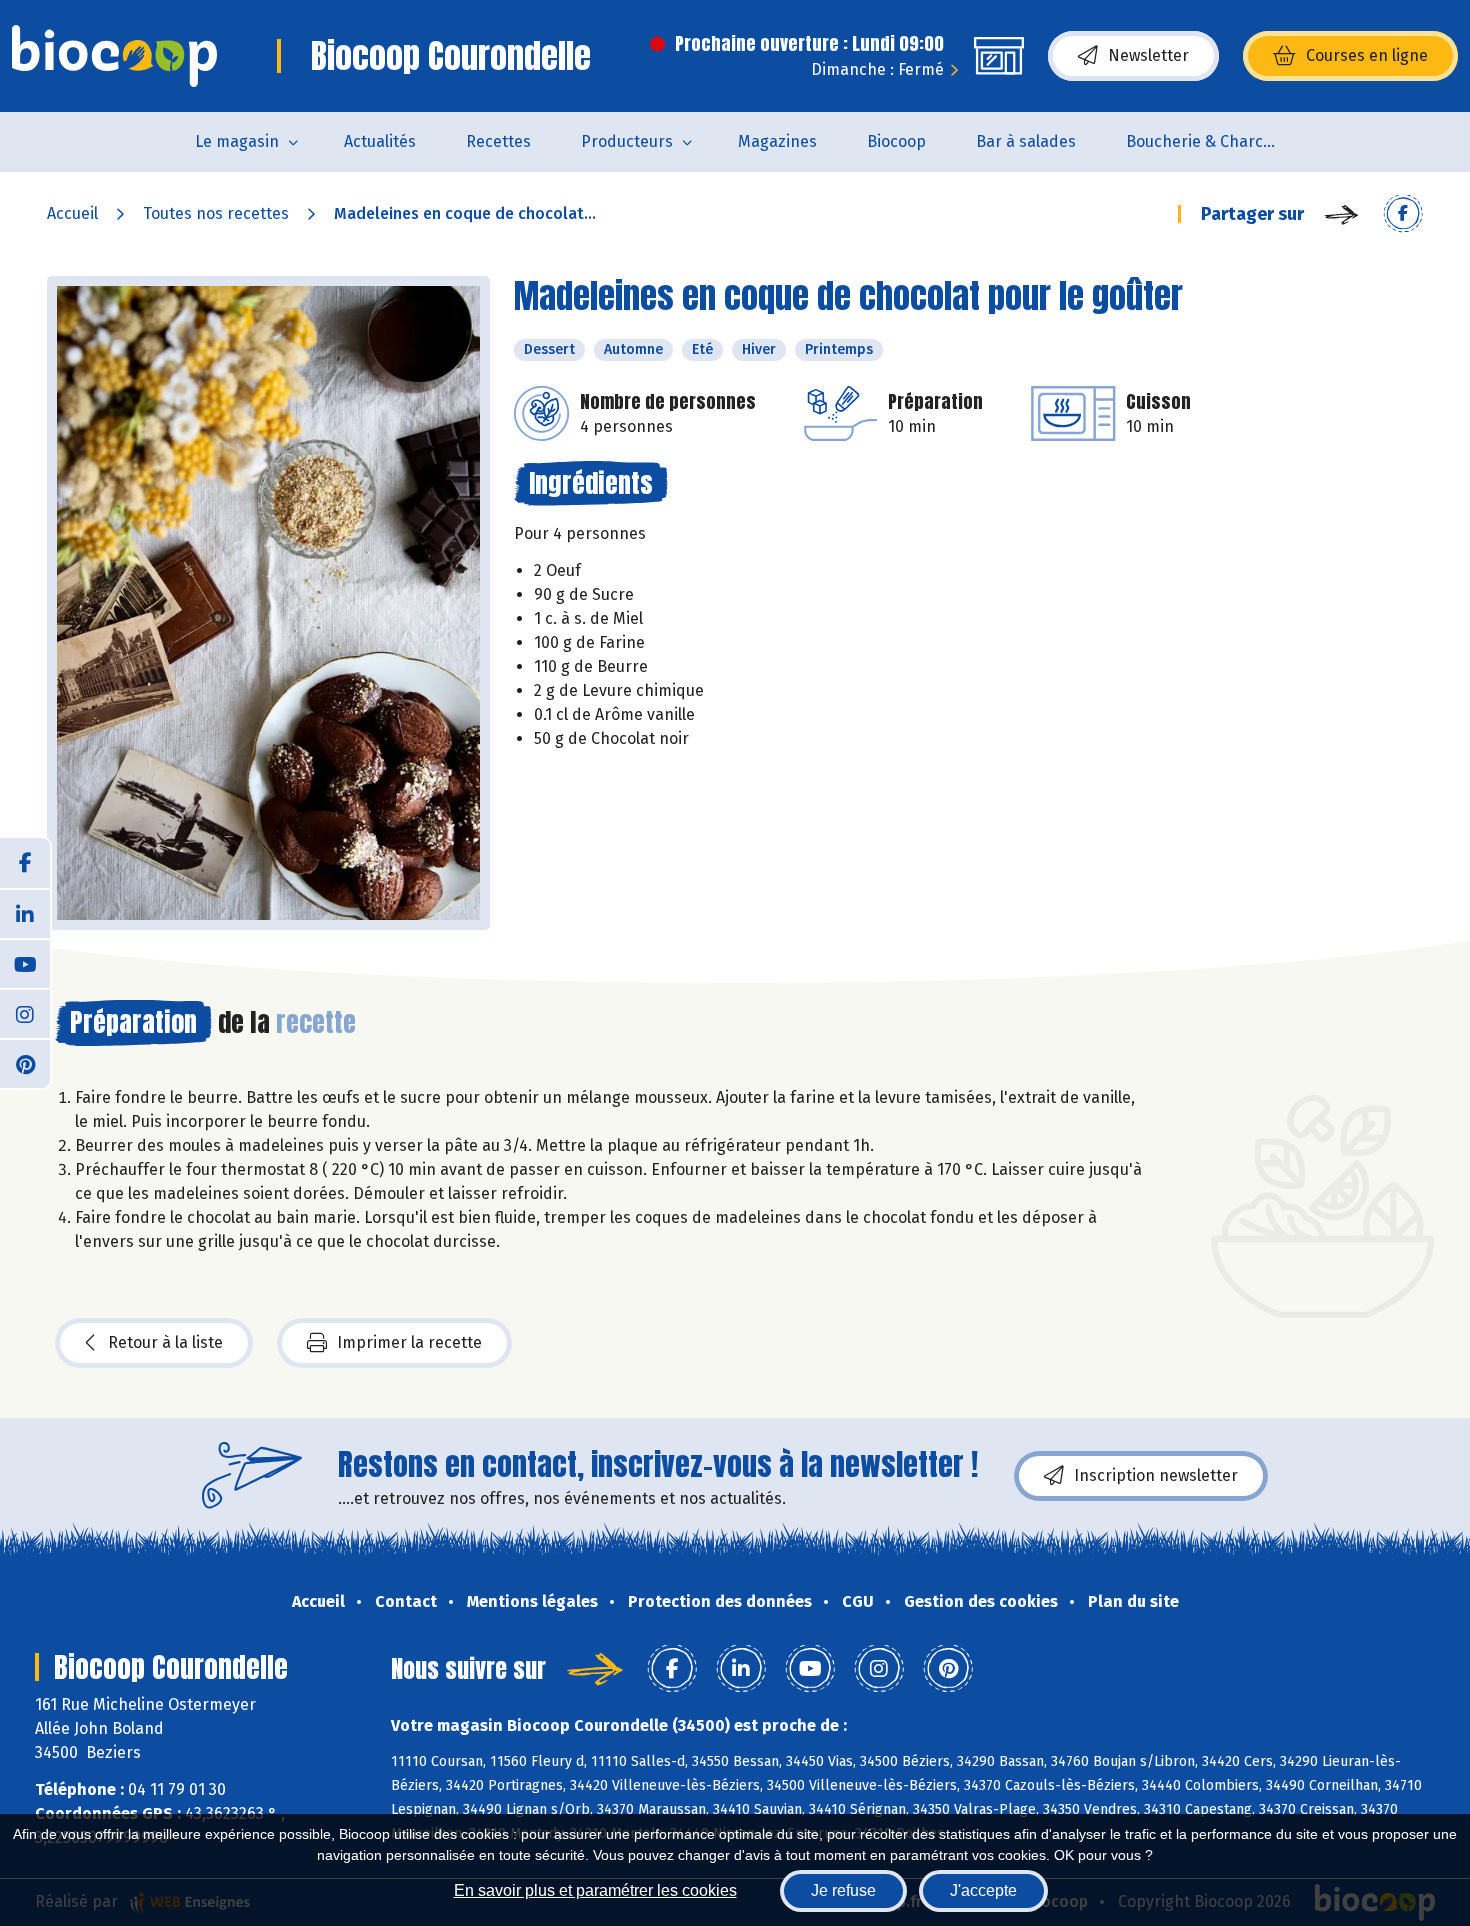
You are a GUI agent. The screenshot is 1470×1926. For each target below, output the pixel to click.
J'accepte (983, 1890)
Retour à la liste (165, 1342)
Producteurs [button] (627, 141)
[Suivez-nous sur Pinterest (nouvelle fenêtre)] (25, 1063)
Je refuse (843, 1890)
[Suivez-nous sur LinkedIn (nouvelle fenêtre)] (25, 913)
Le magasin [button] (237, 141)
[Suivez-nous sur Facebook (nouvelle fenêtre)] (25, 863)
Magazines (777, 141)
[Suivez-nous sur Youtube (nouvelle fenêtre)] (25, 963)
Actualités (380, 141)
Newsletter (1148, 55)
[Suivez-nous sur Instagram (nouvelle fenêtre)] (25, 1013)
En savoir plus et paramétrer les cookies (595, 1890)
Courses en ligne (1367, 55)
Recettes (498, 141)
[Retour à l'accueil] (114, 56)
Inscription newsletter (1156, 1475)
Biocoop (896, 141)
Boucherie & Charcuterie (1213, 141)
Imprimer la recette (409, 1342)
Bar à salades (1026, 141)
